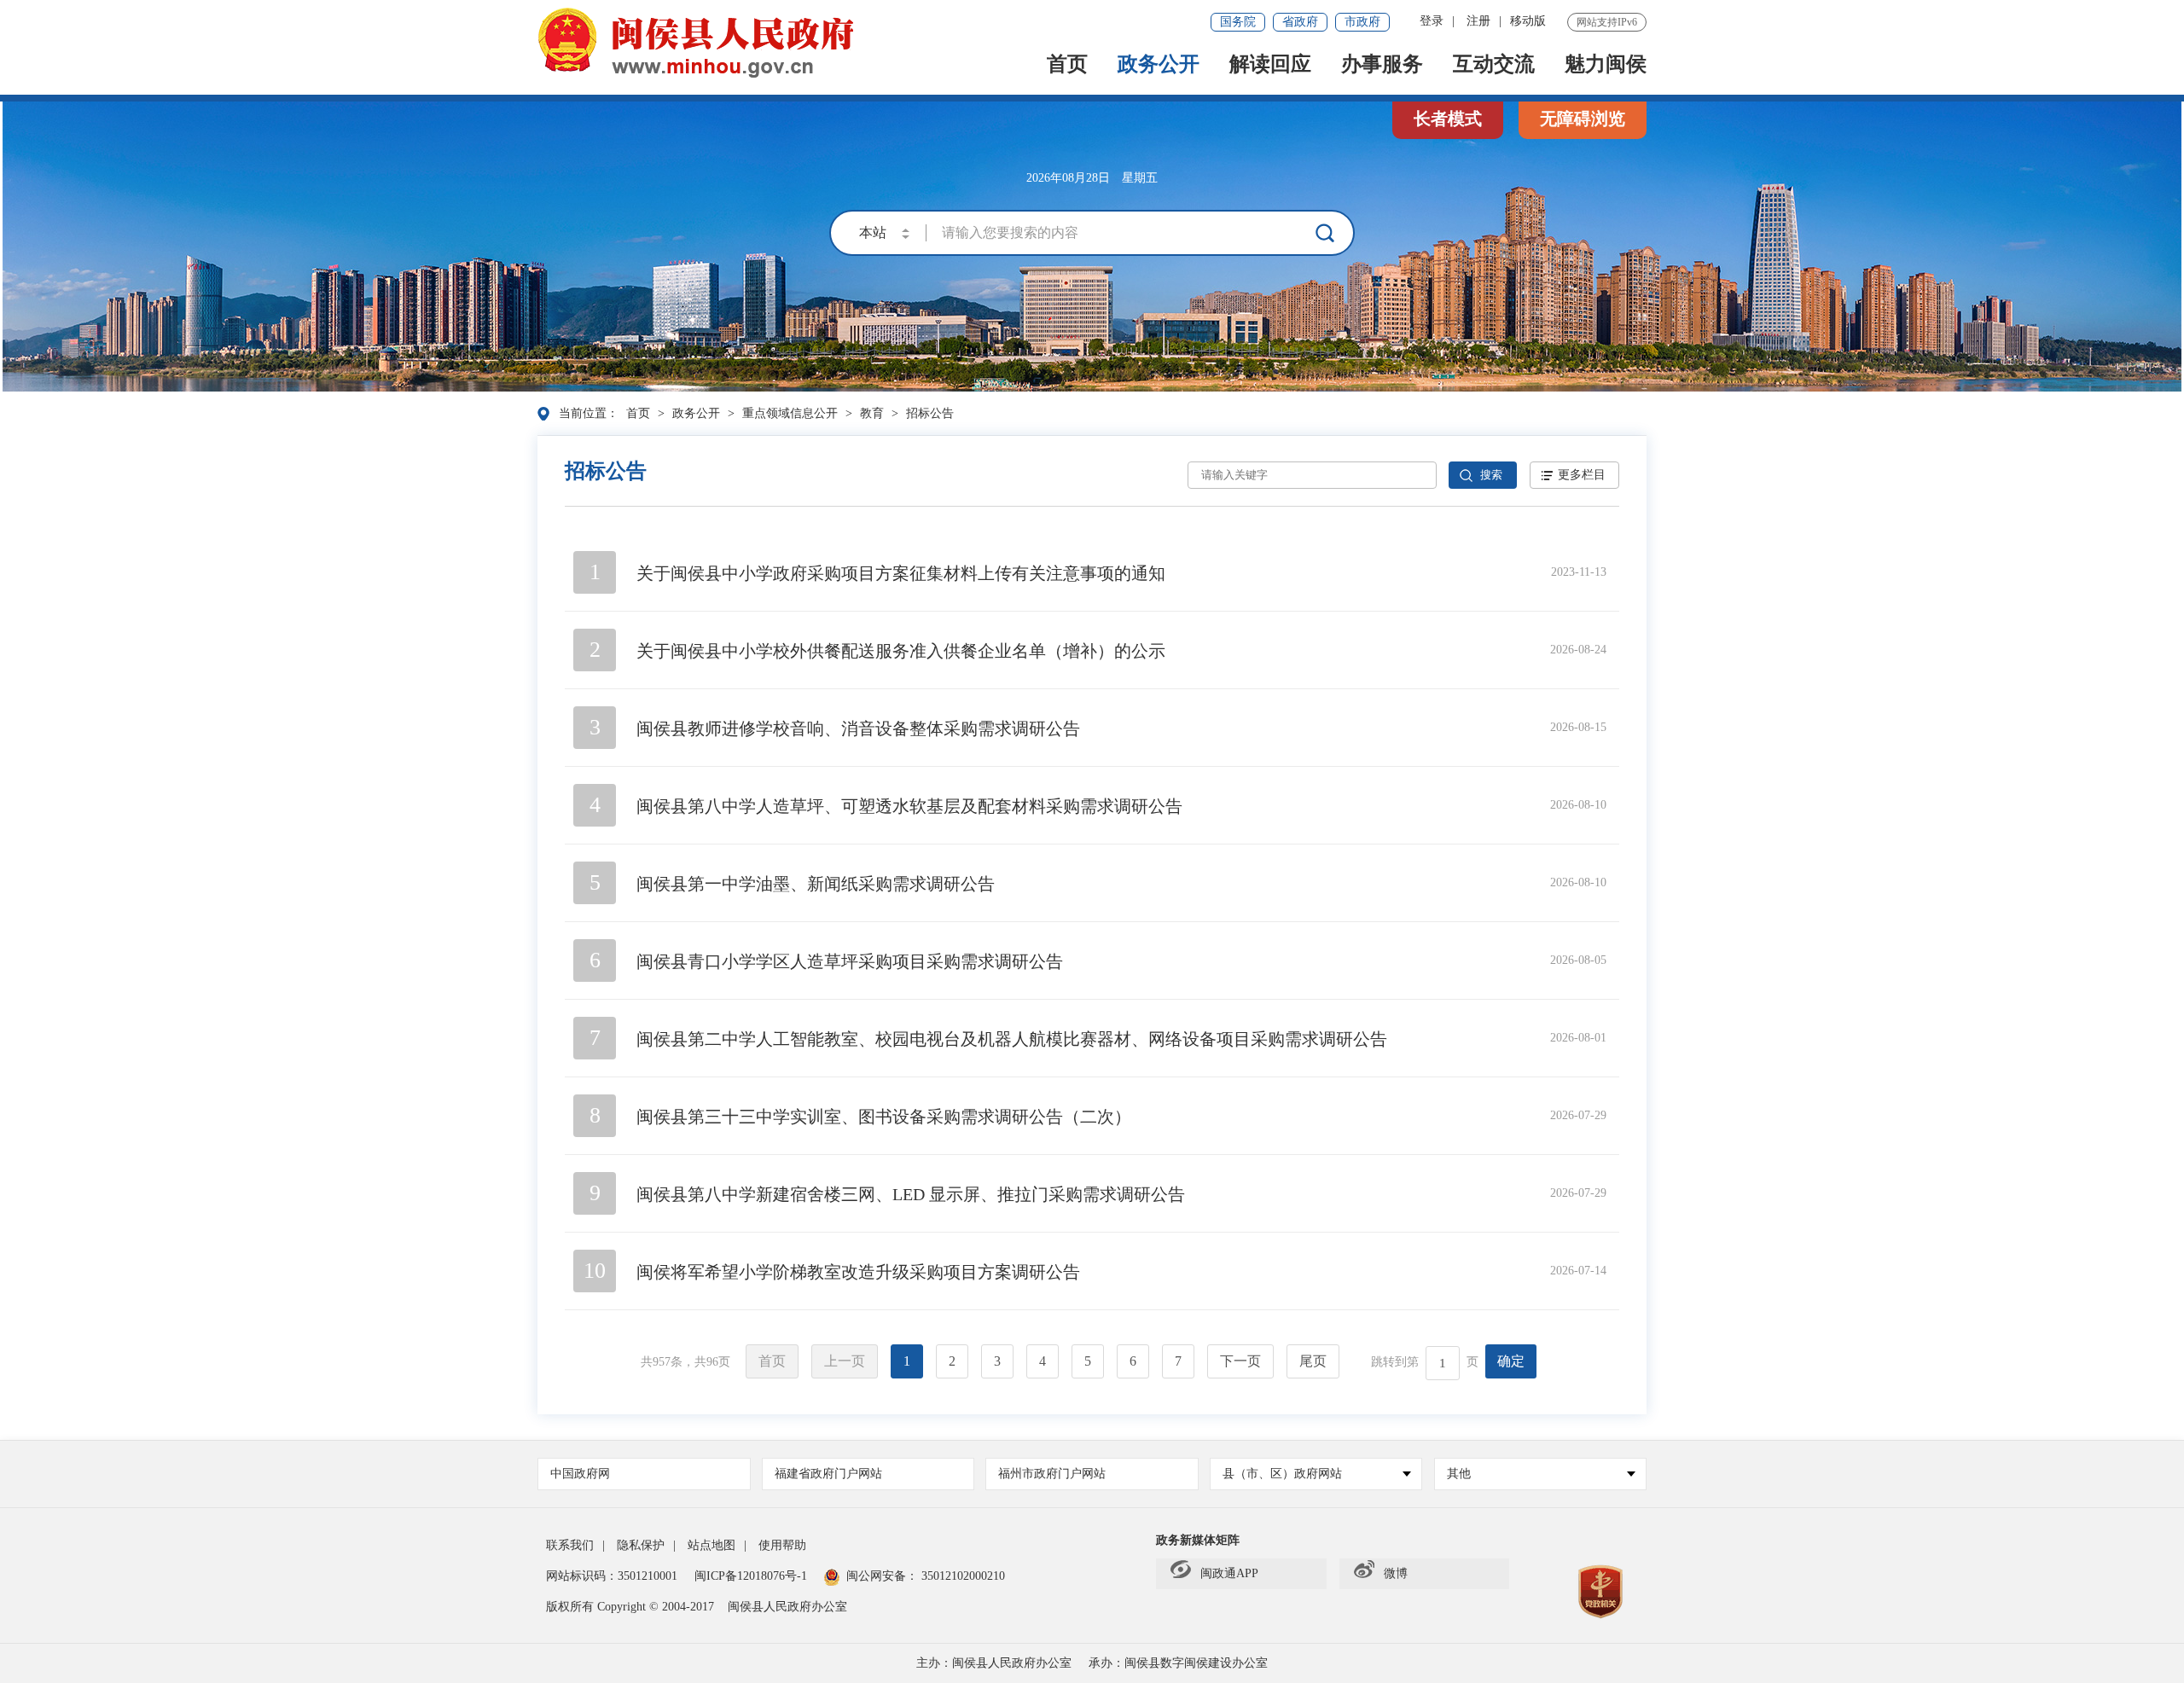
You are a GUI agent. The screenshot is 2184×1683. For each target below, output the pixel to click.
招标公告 (930, 413)
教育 (872, 413)
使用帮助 (782, 1545)
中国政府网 (580, 1474)
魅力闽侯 (1606, 65)
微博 (1396, 1573)
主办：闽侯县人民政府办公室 (994, 1663)
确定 (1511, 1361)
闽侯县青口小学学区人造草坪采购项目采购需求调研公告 (850, 961)
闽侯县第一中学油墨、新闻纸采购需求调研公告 (816, 884)
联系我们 (570, 1545)
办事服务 (1382, 65)
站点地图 (712, 1545)
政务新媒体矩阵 (1198, 1540)
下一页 (1240, 1361)
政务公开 (1159, 65)
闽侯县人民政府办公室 (787, 1607)
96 (712, 1362)
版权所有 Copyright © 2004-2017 (630, 1607)
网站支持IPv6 (1607, 22)
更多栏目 (1582, 475)
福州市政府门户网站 (1052, 1474)
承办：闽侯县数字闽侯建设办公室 (1178, 1663)
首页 (1067, 65)
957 (662, 1362)
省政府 (1300, 22)
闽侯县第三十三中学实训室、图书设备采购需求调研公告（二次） (884, 1117)
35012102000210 (961, 1576)
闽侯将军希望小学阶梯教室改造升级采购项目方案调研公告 (858, 1272)
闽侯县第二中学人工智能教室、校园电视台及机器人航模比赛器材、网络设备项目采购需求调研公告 (1012, 1039)
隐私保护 (641, 1545)
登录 (1432, 21)
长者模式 (1448, 119)
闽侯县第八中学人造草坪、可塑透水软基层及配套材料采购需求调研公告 (909, 806)
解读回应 (1270, 65)
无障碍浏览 (1583, 119)
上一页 (845, 1361)
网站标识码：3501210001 (612, 1576)
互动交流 (1494, 65)
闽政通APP (1229, 1573)
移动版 (1528, 21)
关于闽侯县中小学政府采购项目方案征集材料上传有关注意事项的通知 (901, 573)
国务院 (1238, 22)
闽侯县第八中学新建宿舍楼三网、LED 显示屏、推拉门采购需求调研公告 (911, 1194)
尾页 (1313, 1361)
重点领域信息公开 (790, 413)
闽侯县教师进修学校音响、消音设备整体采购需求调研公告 (858, 728)
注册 (1478, 21)
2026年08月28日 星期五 (1092, 178)
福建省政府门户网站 (828, 1474)
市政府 (1362, 22)
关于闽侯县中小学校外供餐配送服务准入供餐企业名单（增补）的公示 (901, 651)
